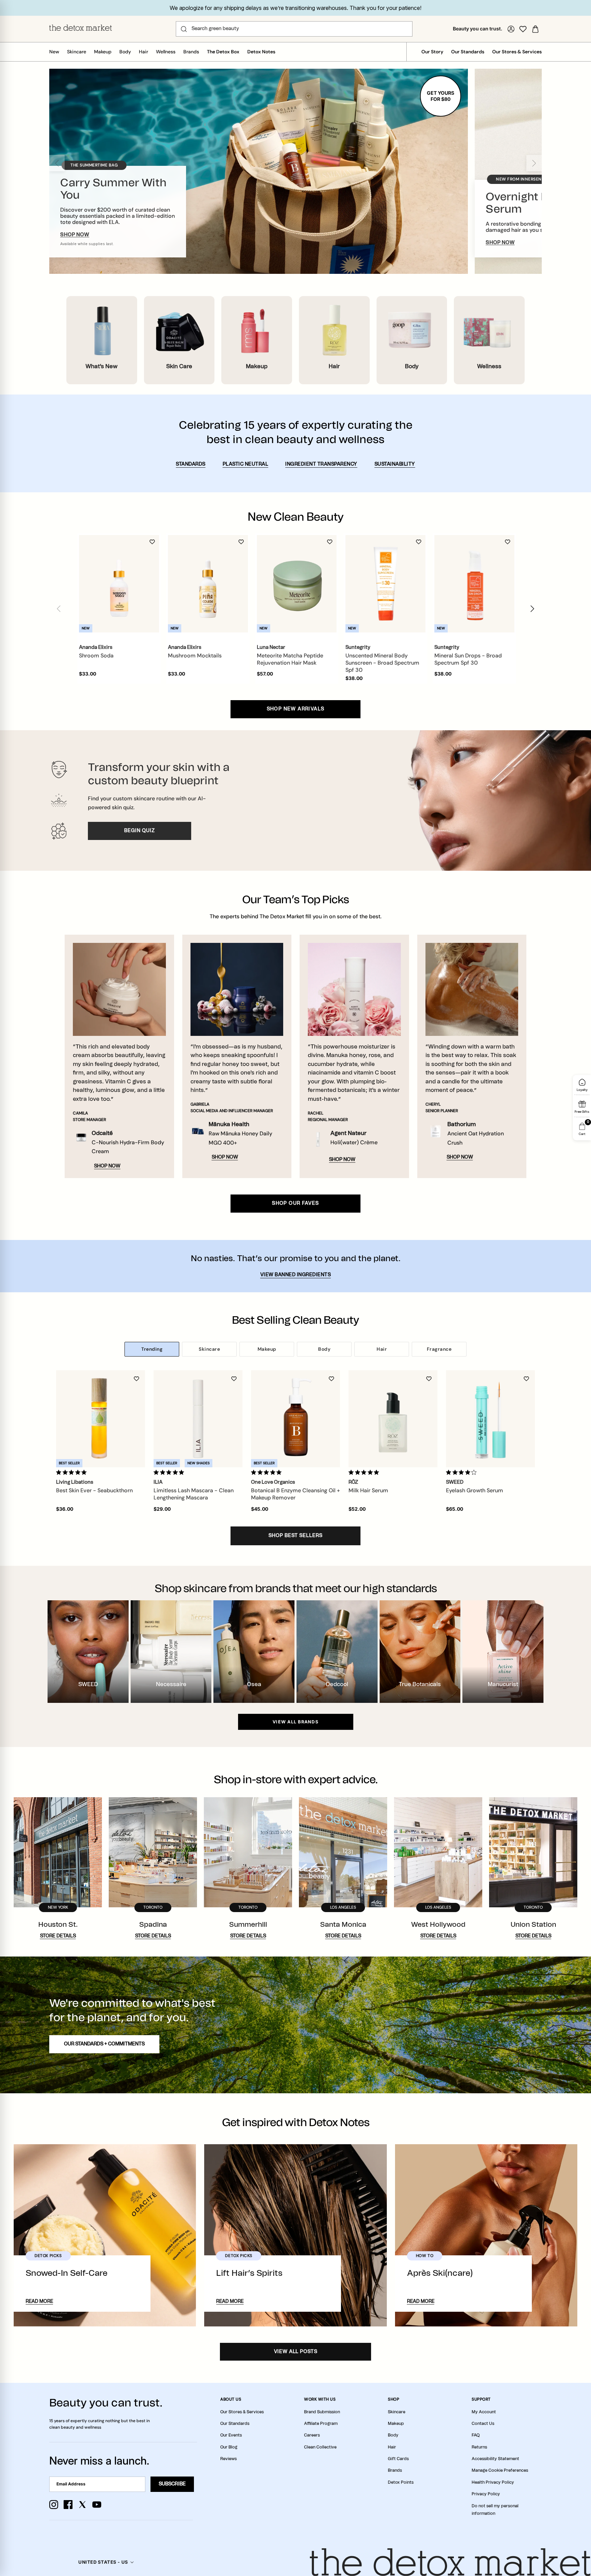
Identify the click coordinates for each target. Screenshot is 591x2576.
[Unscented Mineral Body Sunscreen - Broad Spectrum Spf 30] (385, 584)
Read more (39, 2301)
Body (125, 52)
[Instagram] (54, 2505)
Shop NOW (107, 1166)
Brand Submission (322, 2412)
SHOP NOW (75, 235)
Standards (191, 464)
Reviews (228, 2459)
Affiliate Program (321, 2424)
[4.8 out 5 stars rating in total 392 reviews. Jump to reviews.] (170, 1472)
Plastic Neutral (246, 464)
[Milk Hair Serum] (393, 1419)
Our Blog (229, 2447)
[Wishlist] (523, 29)
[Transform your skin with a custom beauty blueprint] (295, 801)
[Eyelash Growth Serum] (490, 1419)
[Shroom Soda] (119, 584)
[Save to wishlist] (152, 542)
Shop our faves (295, 1203)
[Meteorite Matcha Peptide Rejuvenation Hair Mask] (297, 584)
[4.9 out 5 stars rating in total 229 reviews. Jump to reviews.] (73, 1472)
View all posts (296, 2352)
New (54, 52)
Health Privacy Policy (493, 2482)
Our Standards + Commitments (104, 2044)
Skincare (77, 52)
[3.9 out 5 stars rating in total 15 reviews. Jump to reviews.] (463, 1472)
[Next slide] (534, 163)
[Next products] (532, 609)
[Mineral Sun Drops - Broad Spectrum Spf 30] (474, 584)
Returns (479, 2447)
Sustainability (395, 464)
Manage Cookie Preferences (500, 2470)
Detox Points (401, 2482)
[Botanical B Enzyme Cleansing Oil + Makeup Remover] (295, 1419)
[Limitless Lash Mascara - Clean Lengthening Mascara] (198, 1419)
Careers (312, 2435)
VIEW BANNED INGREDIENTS (296, 1275)
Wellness (166, 52)
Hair (143, 52)
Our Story (432, 52)
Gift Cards (398, 2459)
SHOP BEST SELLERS (295, 1536)
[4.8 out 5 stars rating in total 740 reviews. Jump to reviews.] (268, 1472)
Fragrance (439, 1349)
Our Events (231, 2435)
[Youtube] (97, 2505)
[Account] (511, 29)
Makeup (103, 52)
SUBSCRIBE (172, 2484)
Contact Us (483, 2424)
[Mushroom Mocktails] (208, 584)
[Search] (184, 29)
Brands (191, 52)
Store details (58, 1936)
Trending (152, 1349)
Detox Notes (261, 52)
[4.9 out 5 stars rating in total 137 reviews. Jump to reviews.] (365, 1472)
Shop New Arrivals (296, 709)
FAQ (476, 2435)
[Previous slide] (57, 163)
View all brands (295, 1722)
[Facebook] (68, 2505)
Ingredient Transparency (321, 464)
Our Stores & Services (517, 52)
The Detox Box (223, 52)
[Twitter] (82, 2505)
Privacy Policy (486, 2494)
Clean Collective (320, 2447)
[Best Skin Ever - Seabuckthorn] (101, 1419)
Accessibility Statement (495, 2459)
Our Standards (468, 52)
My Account (484, 2412)
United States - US (103, 2562)
